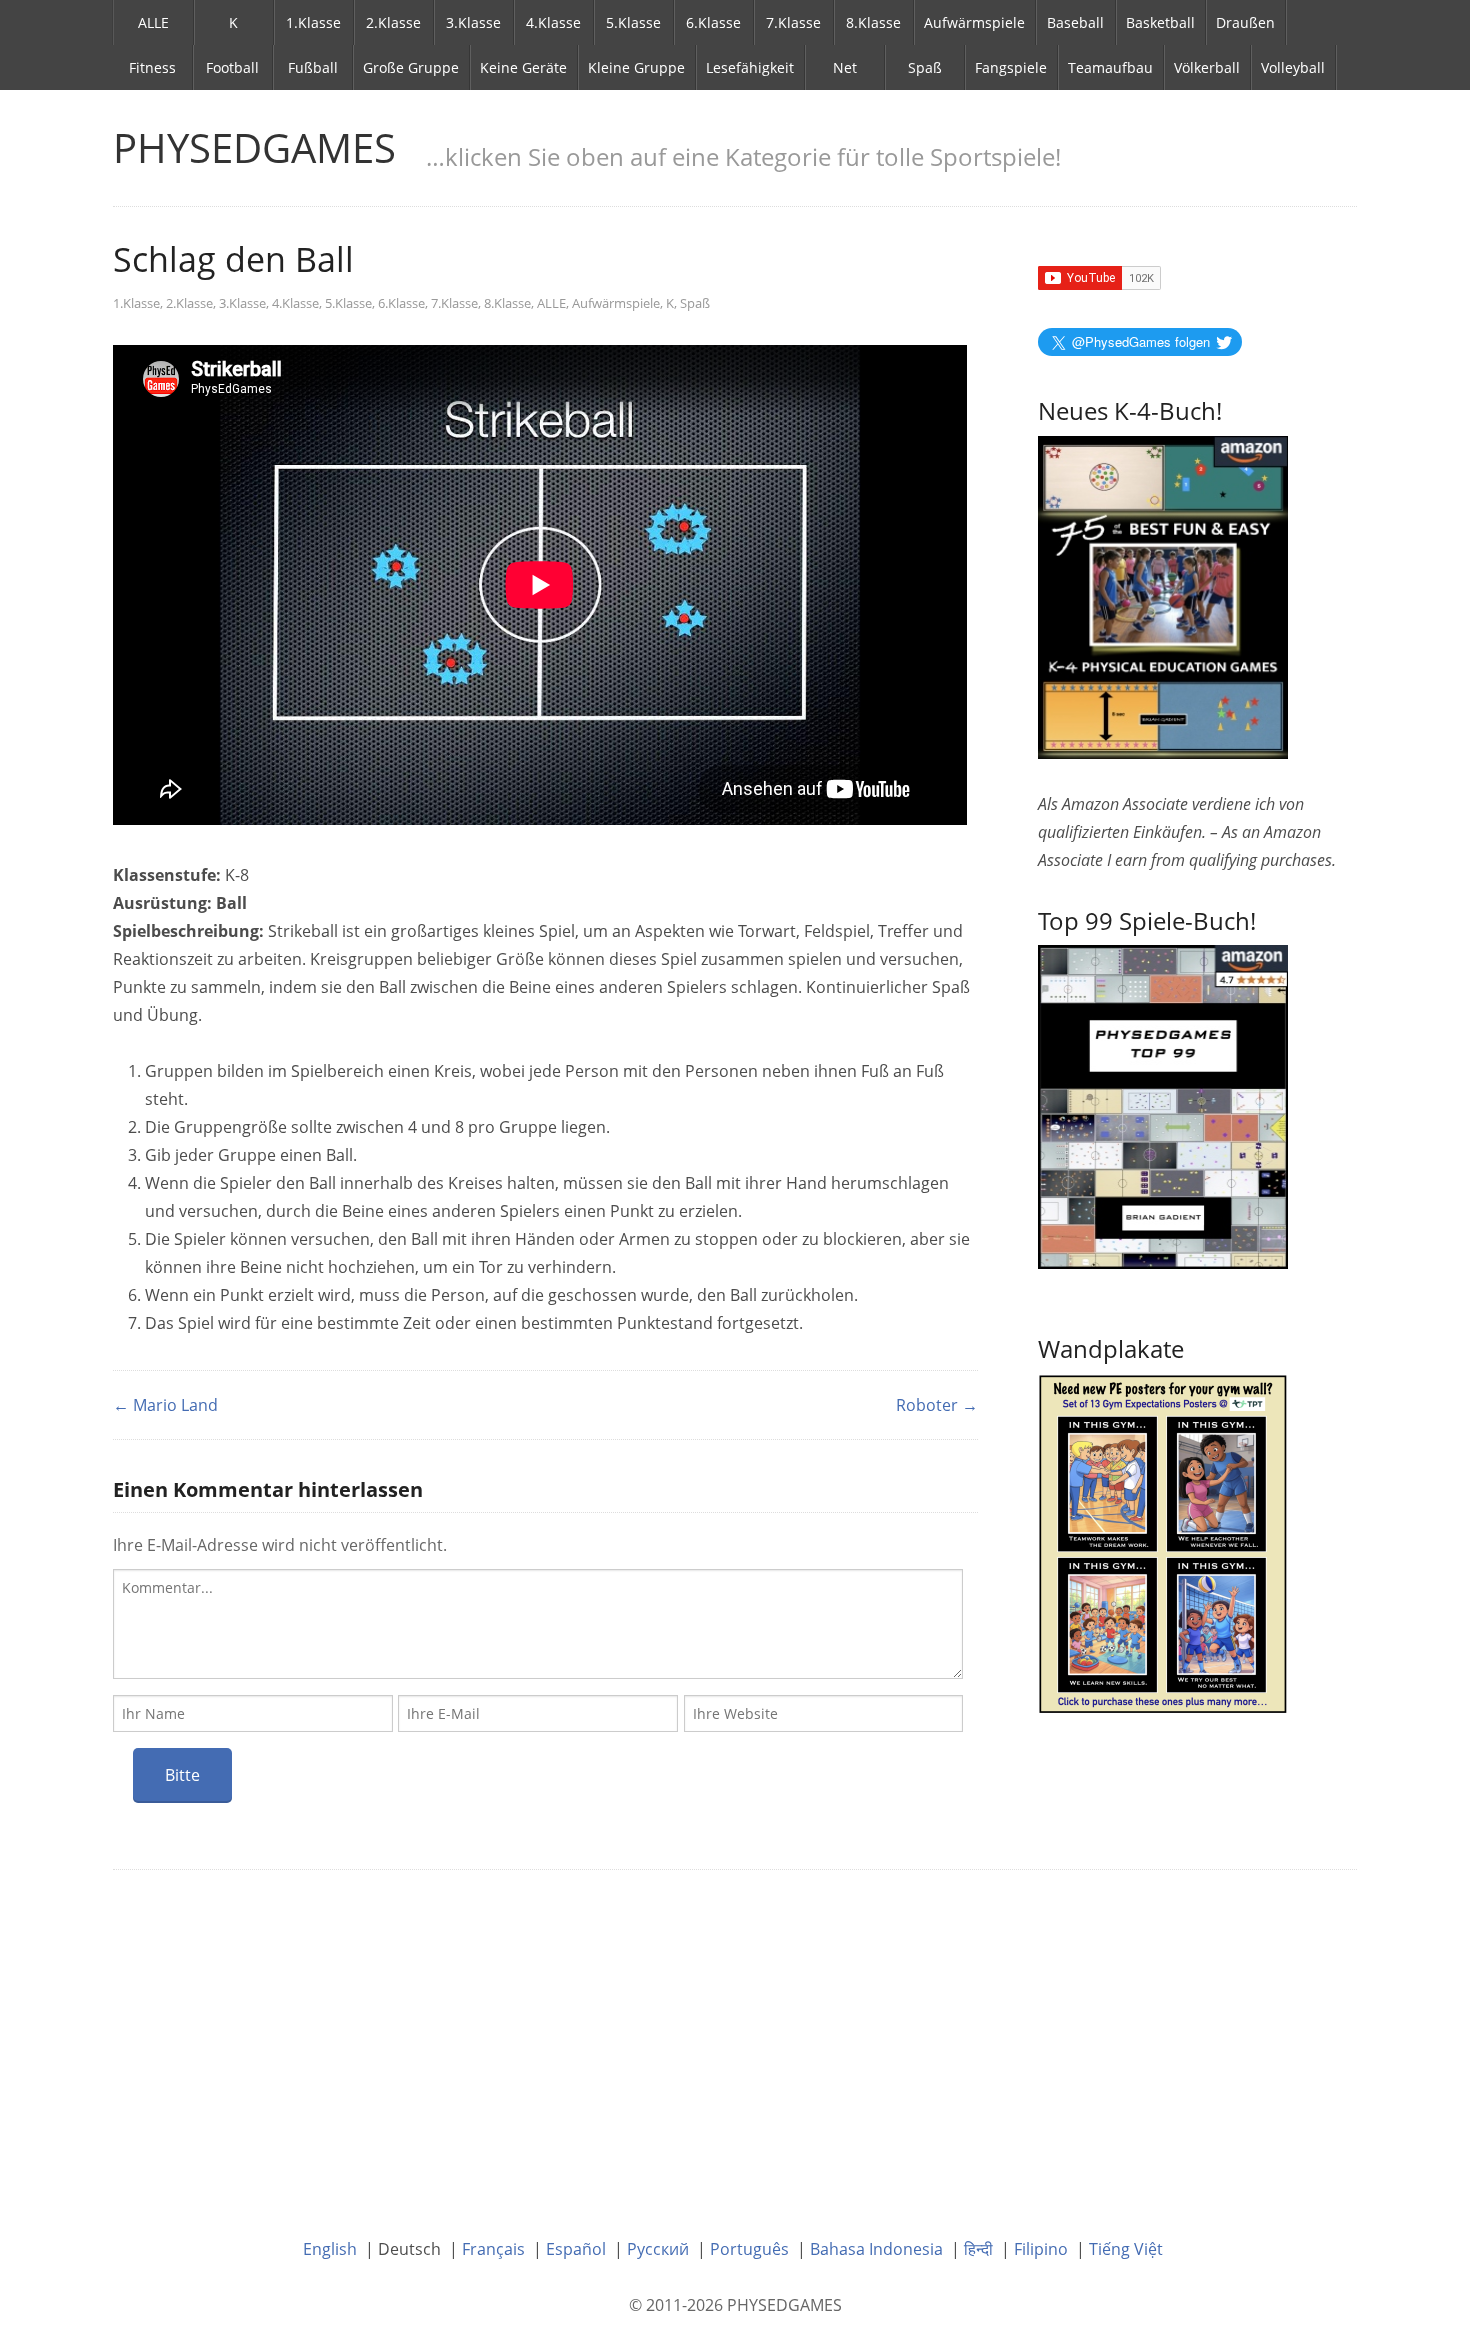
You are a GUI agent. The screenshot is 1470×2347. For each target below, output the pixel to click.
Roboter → (937, 1405)
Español (576, 2249)
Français (493, 2249)
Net (845, 67)
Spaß (925, 67)
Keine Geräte (523, 67)
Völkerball (1207, 67)
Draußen (1245, 22)
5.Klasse (633, 22)
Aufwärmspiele (974, 22)
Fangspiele (1011, 67)
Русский (658, 2249)
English (330, 2249)
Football (232, 67)
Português (749, 2249)
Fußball (313, 67)
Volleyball (1293, 67)
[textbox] (538, 1624)
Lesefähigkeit (750, 67)
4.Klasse (553, 22)
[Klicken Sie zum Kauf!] (1163, 1105)
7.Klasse (793, 22)
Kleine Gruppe (636, 67)
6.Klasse (713, 22)
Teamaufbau (1110, 67)
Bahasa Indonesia (876, 2249)
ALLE (153, 22)
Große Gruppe (411, 67)
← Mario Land (165, 1405)
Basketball (1160, 22)
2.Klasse (393, 22)
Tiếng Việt (1126, 2249)
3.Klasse (473, 22)
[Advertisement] (735, 2039)
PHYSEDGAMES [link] (254, 147)
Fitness (152, 67)
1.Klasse (313, 22)
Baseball (1075, 22)
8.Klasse (873, 22)
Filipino (1041, 2249)
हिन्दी (978, 2249)
